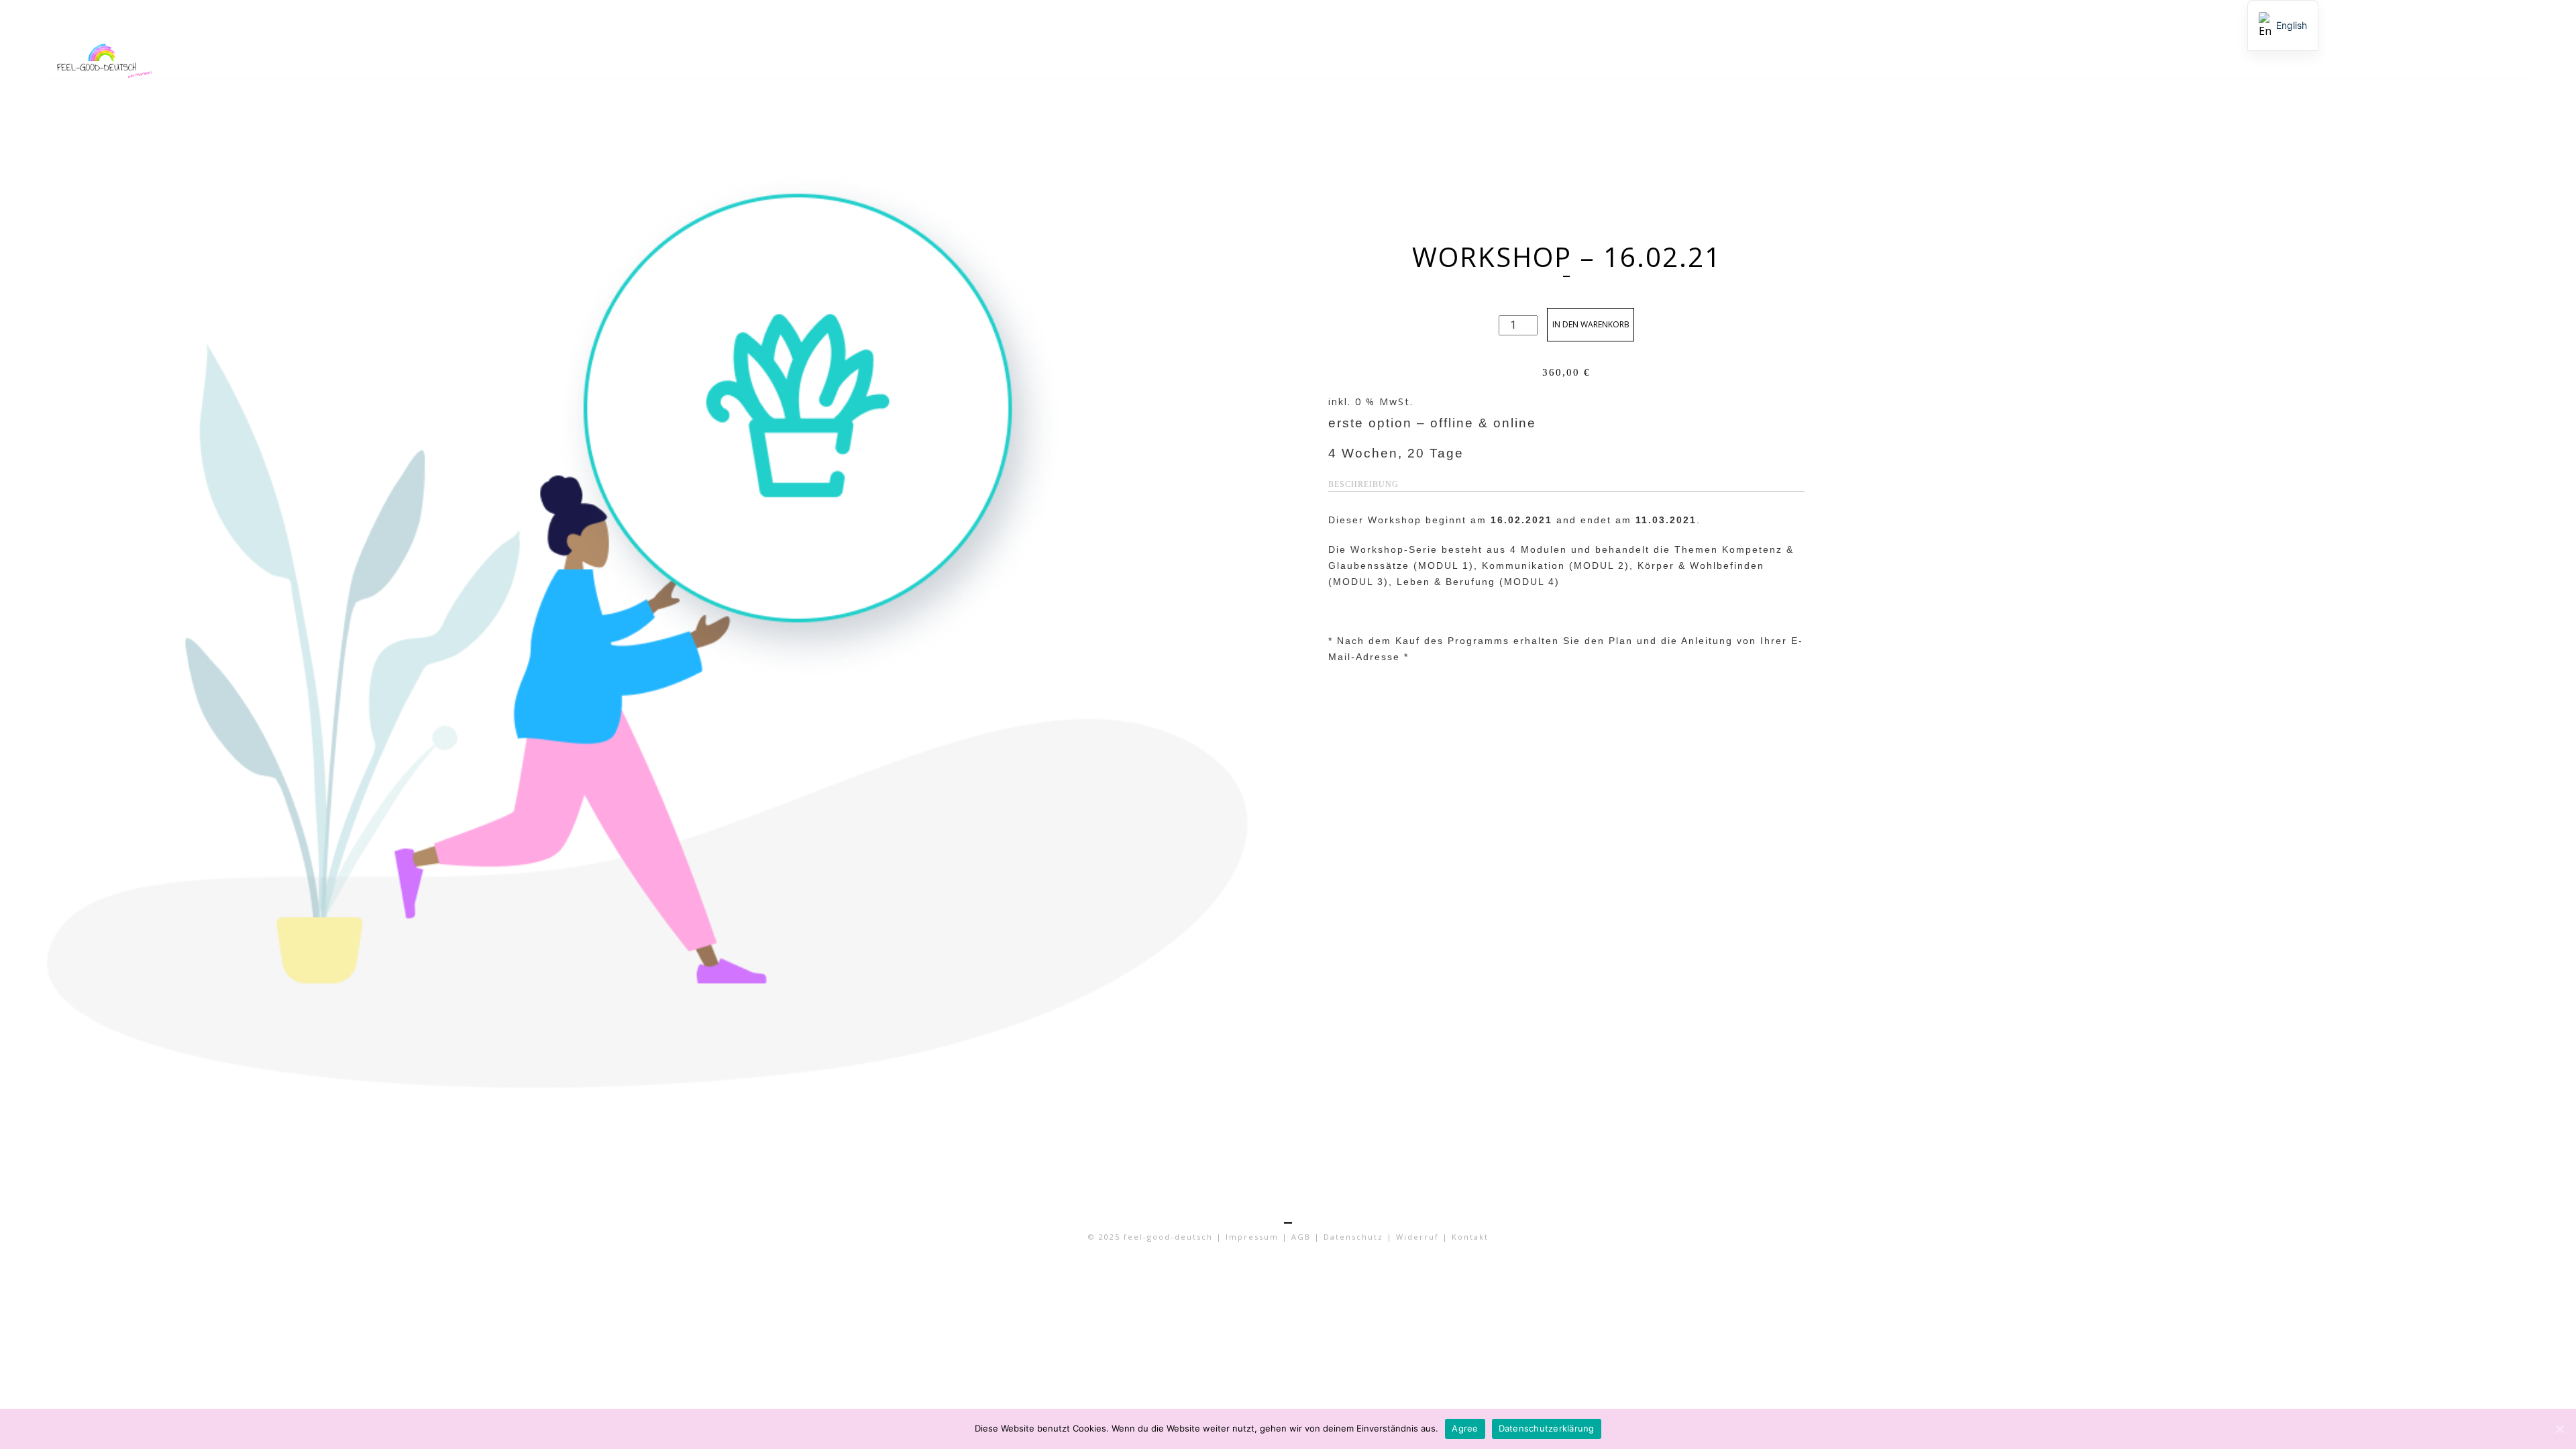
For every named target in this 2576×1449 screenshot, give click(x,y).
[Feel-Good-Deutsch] (254, 58)
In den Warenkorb (1591, 324)
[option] (2283, 25)
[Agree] (2559, 1429)
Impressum (1252, 1237)
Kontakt (1470, 1237)
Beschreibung (1363, 484)
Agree (1465, 1428)
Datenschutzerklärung (1547, 1428)
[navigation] (2283, 25)
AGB (1301, 1237)
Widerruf (1417, 1237)
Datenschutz (1353, 1237)
